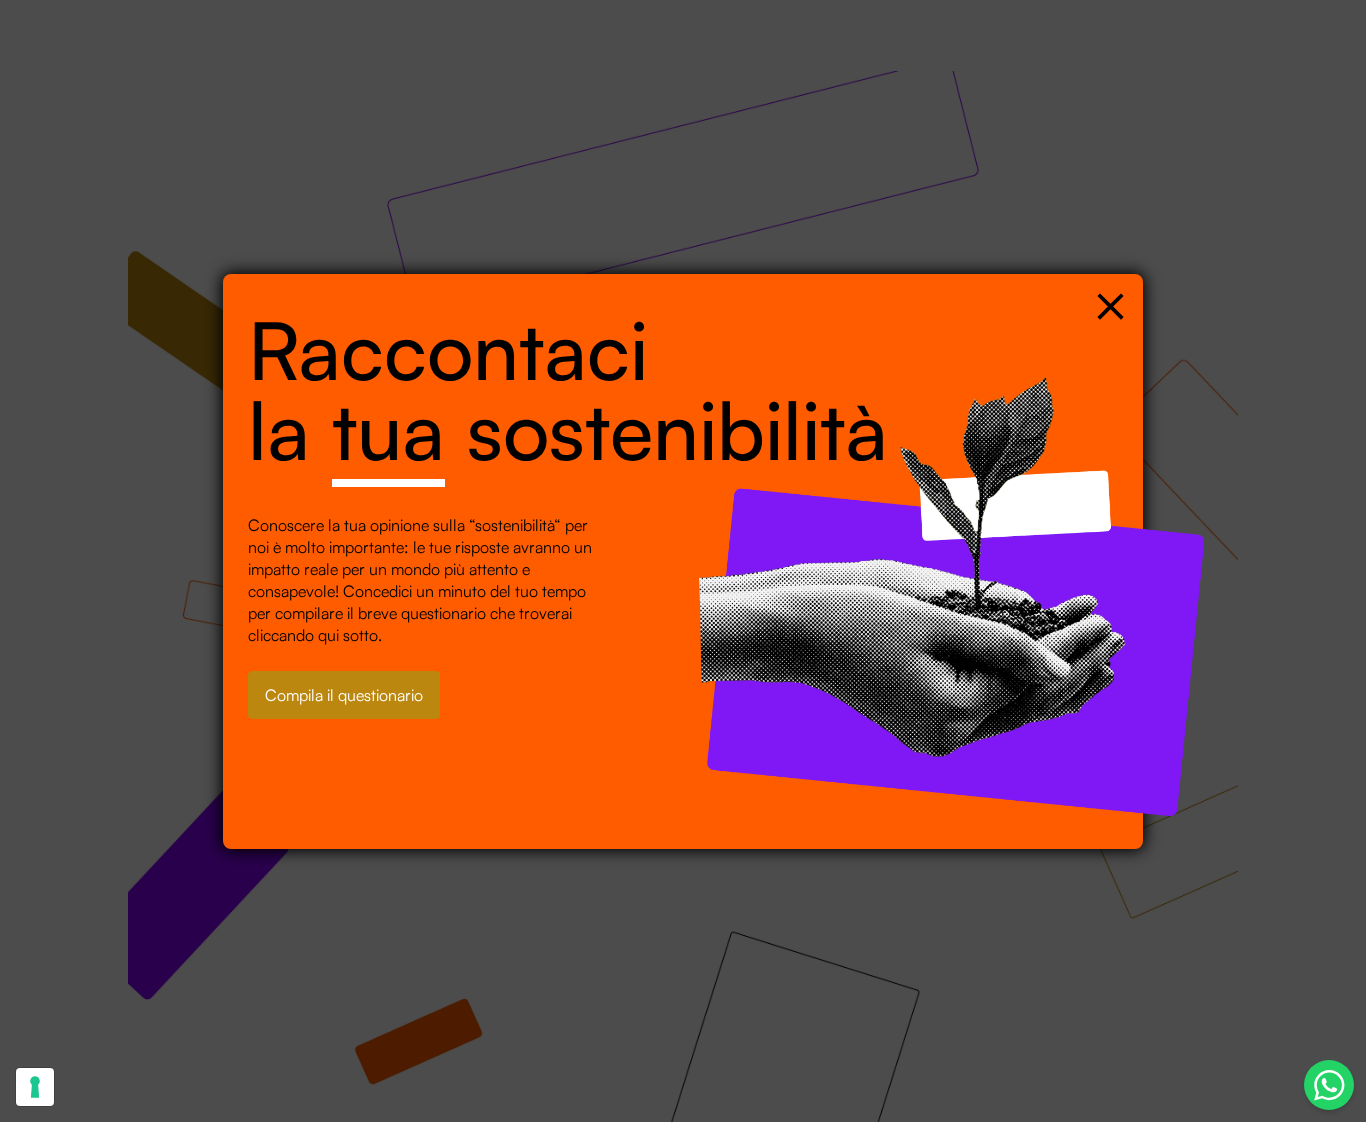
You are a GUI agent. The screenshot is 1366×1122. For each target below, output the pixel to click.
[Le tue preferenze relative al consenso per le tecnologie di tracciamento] (35, 1087)
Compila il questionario (344, 695)
